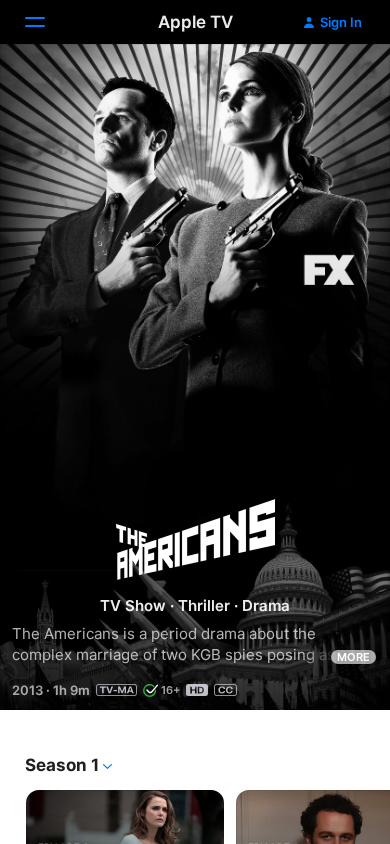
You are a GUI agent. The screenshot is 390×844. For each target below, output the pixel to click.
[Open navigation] (47, 22)
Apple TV (195, 22)
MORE (353, 657)
